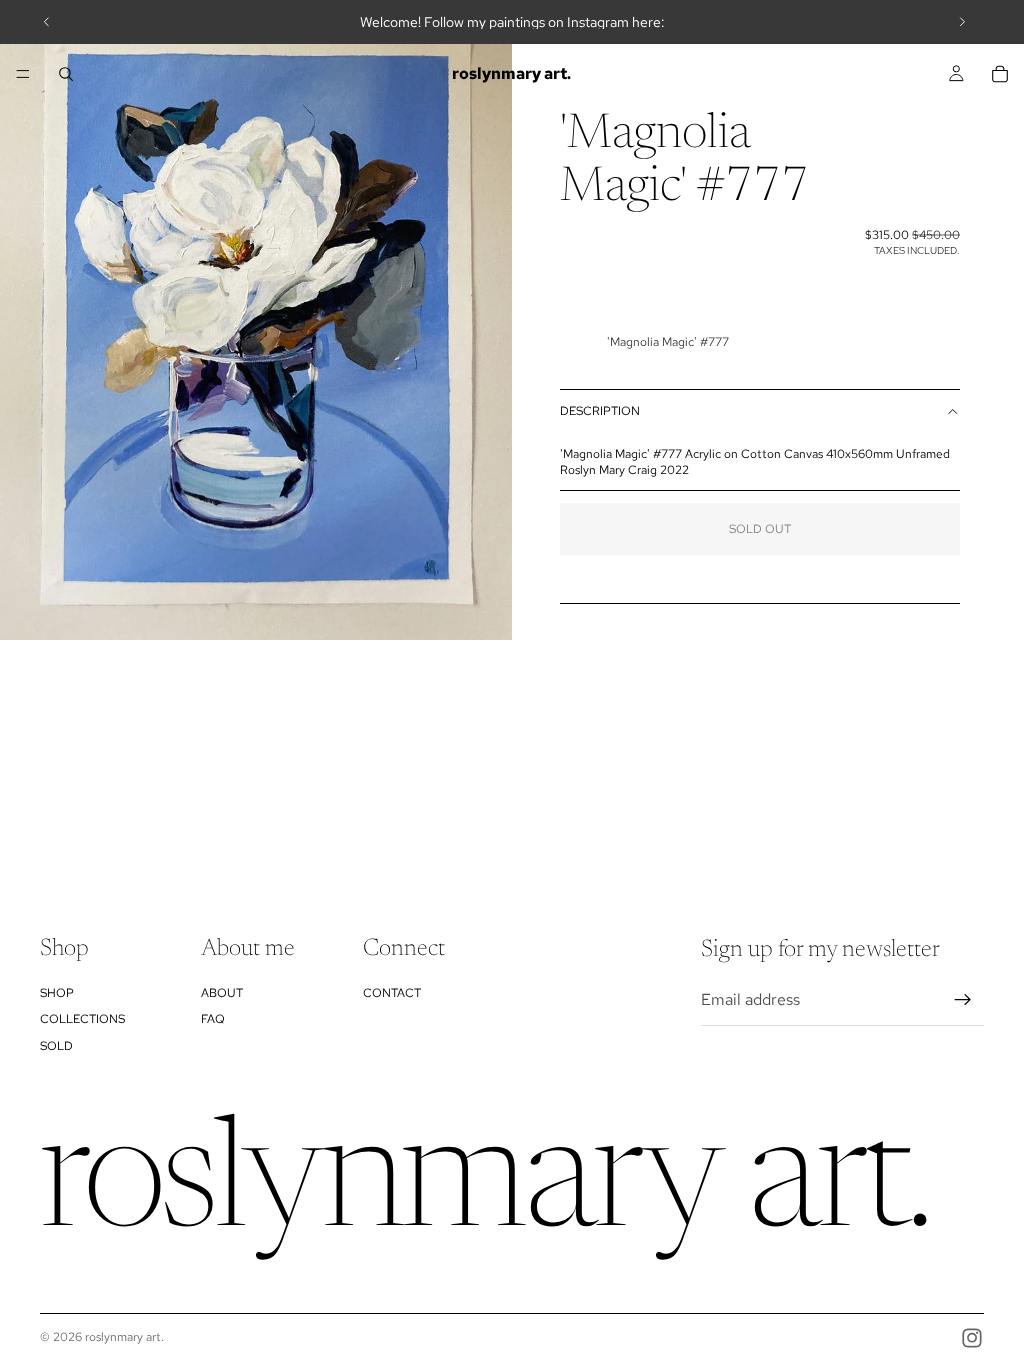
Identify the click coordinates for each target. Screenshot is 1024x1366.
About (222, 992)
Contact (392, 992)
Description (600, 411)
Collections (82, 1019)
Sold (56, 1045)
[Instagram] (972, 1338)
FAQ (213, 1019)
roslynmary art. (124, 1337)
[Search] (66, 74)
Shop (57, 992)
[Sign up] (963, 1000)
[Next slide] (962, 22)
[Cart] (1000, 74)
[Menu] (23, 74)
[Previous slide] (47, 22)
